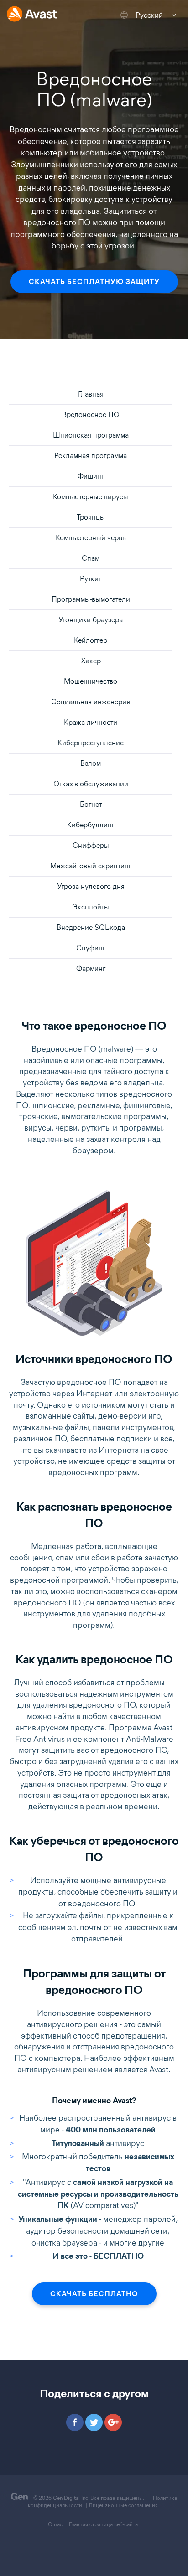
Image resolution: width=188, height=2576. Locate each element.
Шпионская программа (91, 435)
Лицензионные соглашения (123, 2505)
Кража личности (91, 722)
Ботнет (91, 804)
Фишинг (91, 476)
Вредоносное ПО (91, 415)
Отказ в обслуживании (91, 784)
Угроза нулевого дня (91, 886)
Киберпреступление (91, 743)
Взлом (91, 763)
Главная (91, 394)
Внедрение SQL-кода (91, 927)
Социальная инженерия (91, 702)
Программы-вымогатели (91, 599)
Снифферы (91, 845)
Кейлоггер (91, 640)
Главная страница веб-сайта (103, 2524)
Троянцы (91, 517)
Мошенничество (91, 681)
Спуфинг (91, 948)
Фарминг (91, 968)
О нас (55, 2524)
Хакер (91, 661)
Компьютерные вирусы (91, 497)
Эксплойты (91, 907)
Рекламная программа (91, 456)
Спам (91, 558)
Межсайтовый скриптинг (91, 866)
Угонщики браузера (91, 620)
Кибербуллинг (91, 825)
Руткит (91, 579)
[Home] (32, 15)
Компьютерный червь (91, 538)
